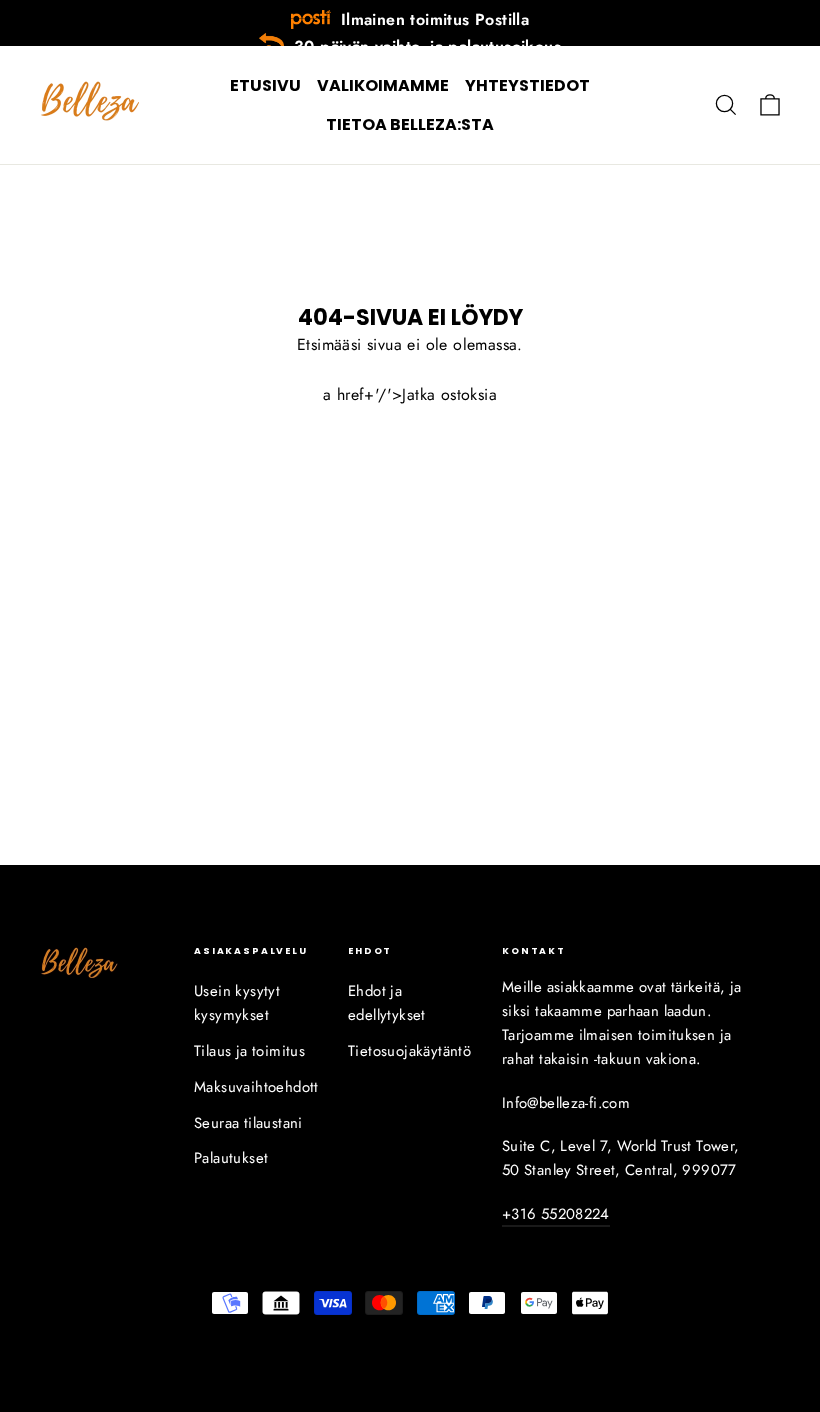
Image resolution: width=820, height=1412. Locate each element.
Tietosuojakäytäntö (409, 1051)
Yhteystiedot (527, 85)
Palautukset (231, 1158)
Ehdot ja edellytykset (387, 1003)
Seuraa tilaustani (248, 1123)
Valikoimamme (383, 85)
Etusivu (265, 85)
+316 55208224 (556, 1214)
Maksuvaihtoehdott (256, 1087)
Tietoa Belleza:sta (410, 124)
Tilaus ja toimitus (249, 1051)
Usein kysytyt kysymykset (237, 1003)
